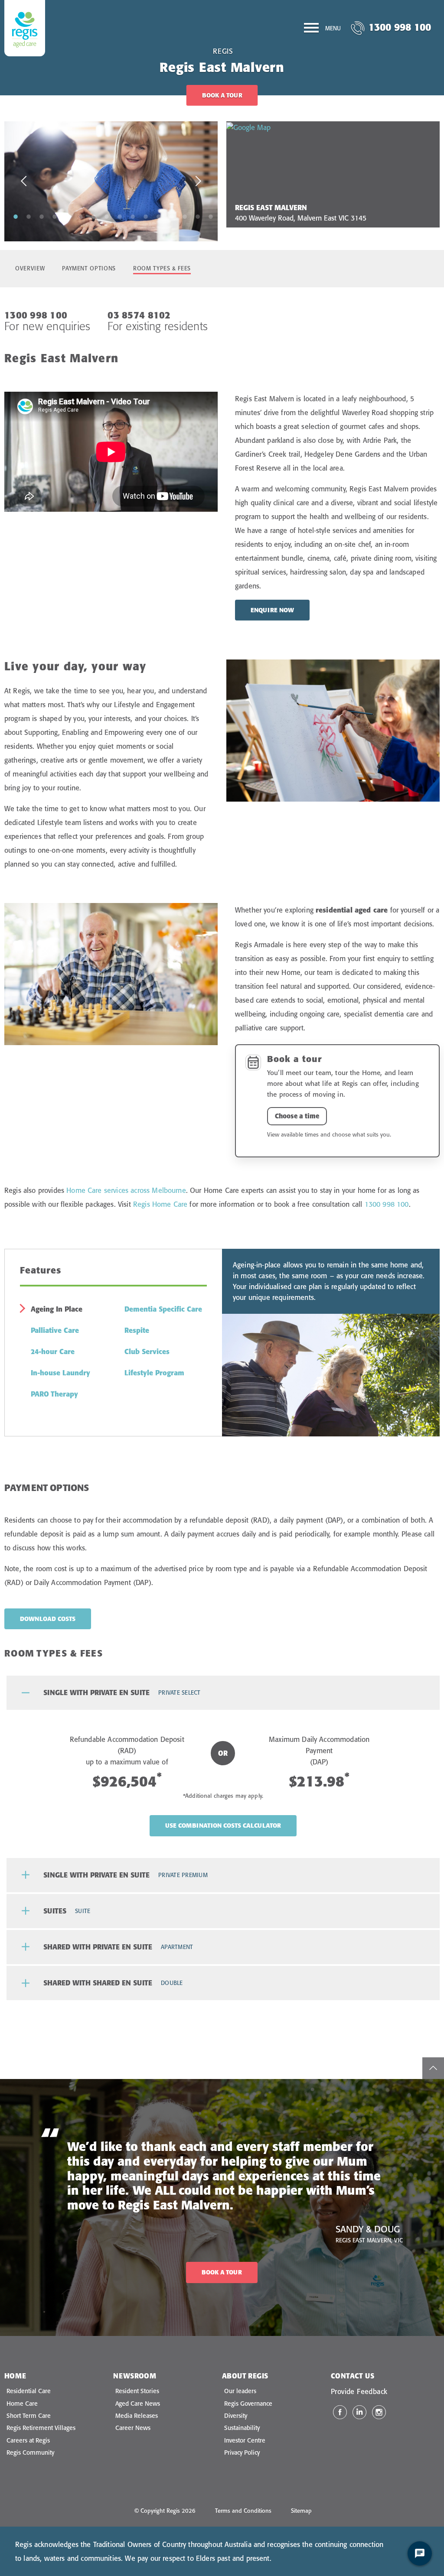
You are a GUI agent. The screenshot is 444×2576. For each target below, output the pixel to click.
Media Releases (137, 2416)
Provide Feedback (359, 2391)
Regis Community (30, 2453)
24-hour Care (53, 1351)
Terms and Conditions (243, 2511)
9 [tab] (120, 216)
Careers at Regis (28, 2440)
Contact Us (353, 2376)
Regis (223, 51)
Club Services (147, 1351)
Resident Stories (137, 2391)
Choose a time (297, 1116)
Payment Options (89, 268)
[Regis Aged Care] (25, 28)
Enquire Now (272, 610)
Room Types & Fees (162, 268)
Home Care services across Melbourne (126, 1190)
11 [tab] (146, 216)
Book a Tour (222, 95)
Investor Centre (245, 2440)
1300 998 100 (400, 27)
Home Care (22, 2404)
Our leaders (240, 2391)
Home (15, 2376)
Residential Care (29, 2391)
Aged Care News (138, 2404)
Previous (24, 181)
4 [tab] (55, 216)
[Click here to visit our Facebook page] (340, 2412)
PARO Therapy (54, 1394)
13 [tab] (172, 216)
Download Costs (48, 1619)
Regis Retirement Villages (41, 2428)
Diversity (236, 2416)
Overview (30, 268)
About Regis (245, 2376)
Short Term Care (29, 2416)
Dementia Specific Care (163, 1309)
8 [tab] (107, 216)
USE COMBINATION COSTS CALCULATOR (223, 1826)
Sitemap (301, 2511)
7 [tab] (94, 216)
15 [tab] (198, 216)
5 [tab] (68, 216)
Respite (137, 1330)
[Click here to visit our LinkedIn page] (359, 2412)
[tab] (223, 1693)
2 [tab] (29, 216)
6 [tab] (81, 216)
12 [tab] (159, 216)
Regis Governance (248, 2404)
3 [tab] (42, 216)
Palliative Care (55, 1330)
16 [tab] (211, 216)
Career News (133, 2428)
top (433, 2068)
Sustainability (242, 2428)
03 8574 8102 (139, 315)
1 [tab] (16, 216)
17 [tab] (113, 228)
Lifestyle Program (154, 1373)
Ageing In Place (57, 1309)
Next (198, 181)
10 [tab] (133, 216)
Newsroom (135, 2376)
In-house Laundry (60, 1373)
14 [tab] (185, 216)
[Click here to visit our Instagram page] (379, 2412)
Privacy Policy (242, 2453)
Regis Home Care (160, 1204)
